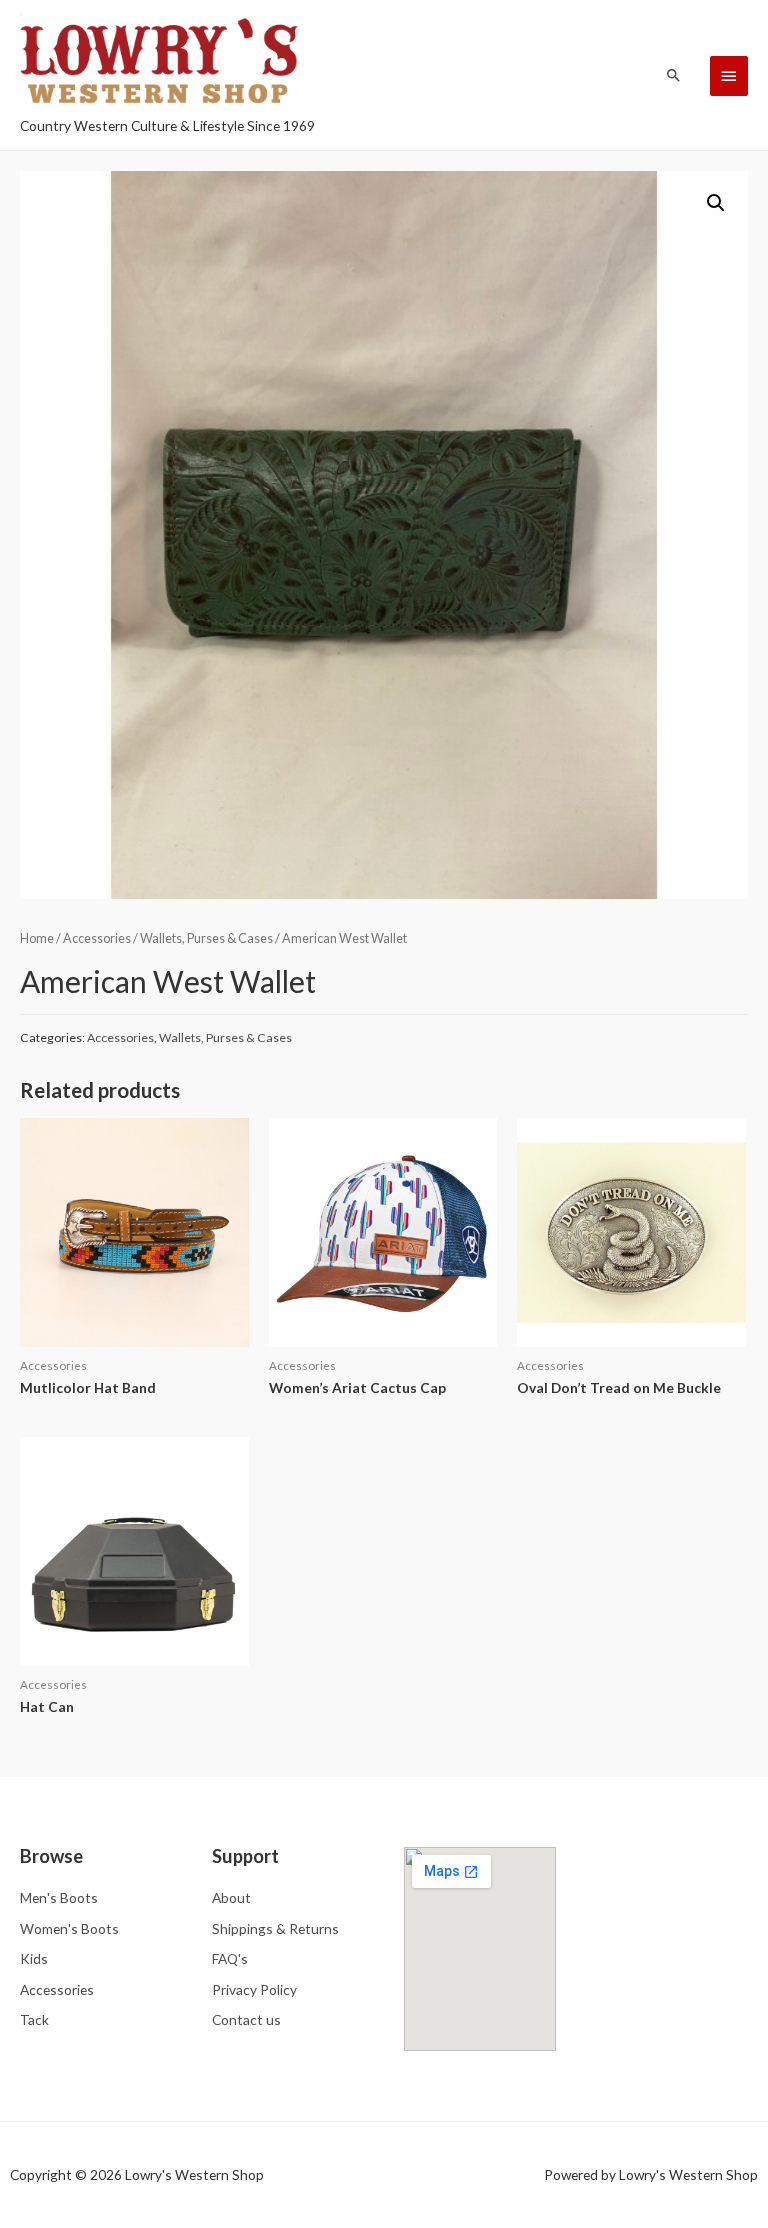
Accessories (97, 938)
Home (37, 938)
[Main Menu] (729, 76)
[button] (716, 203)
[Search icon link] (674, 75)
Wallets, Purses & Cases (206, 938)
